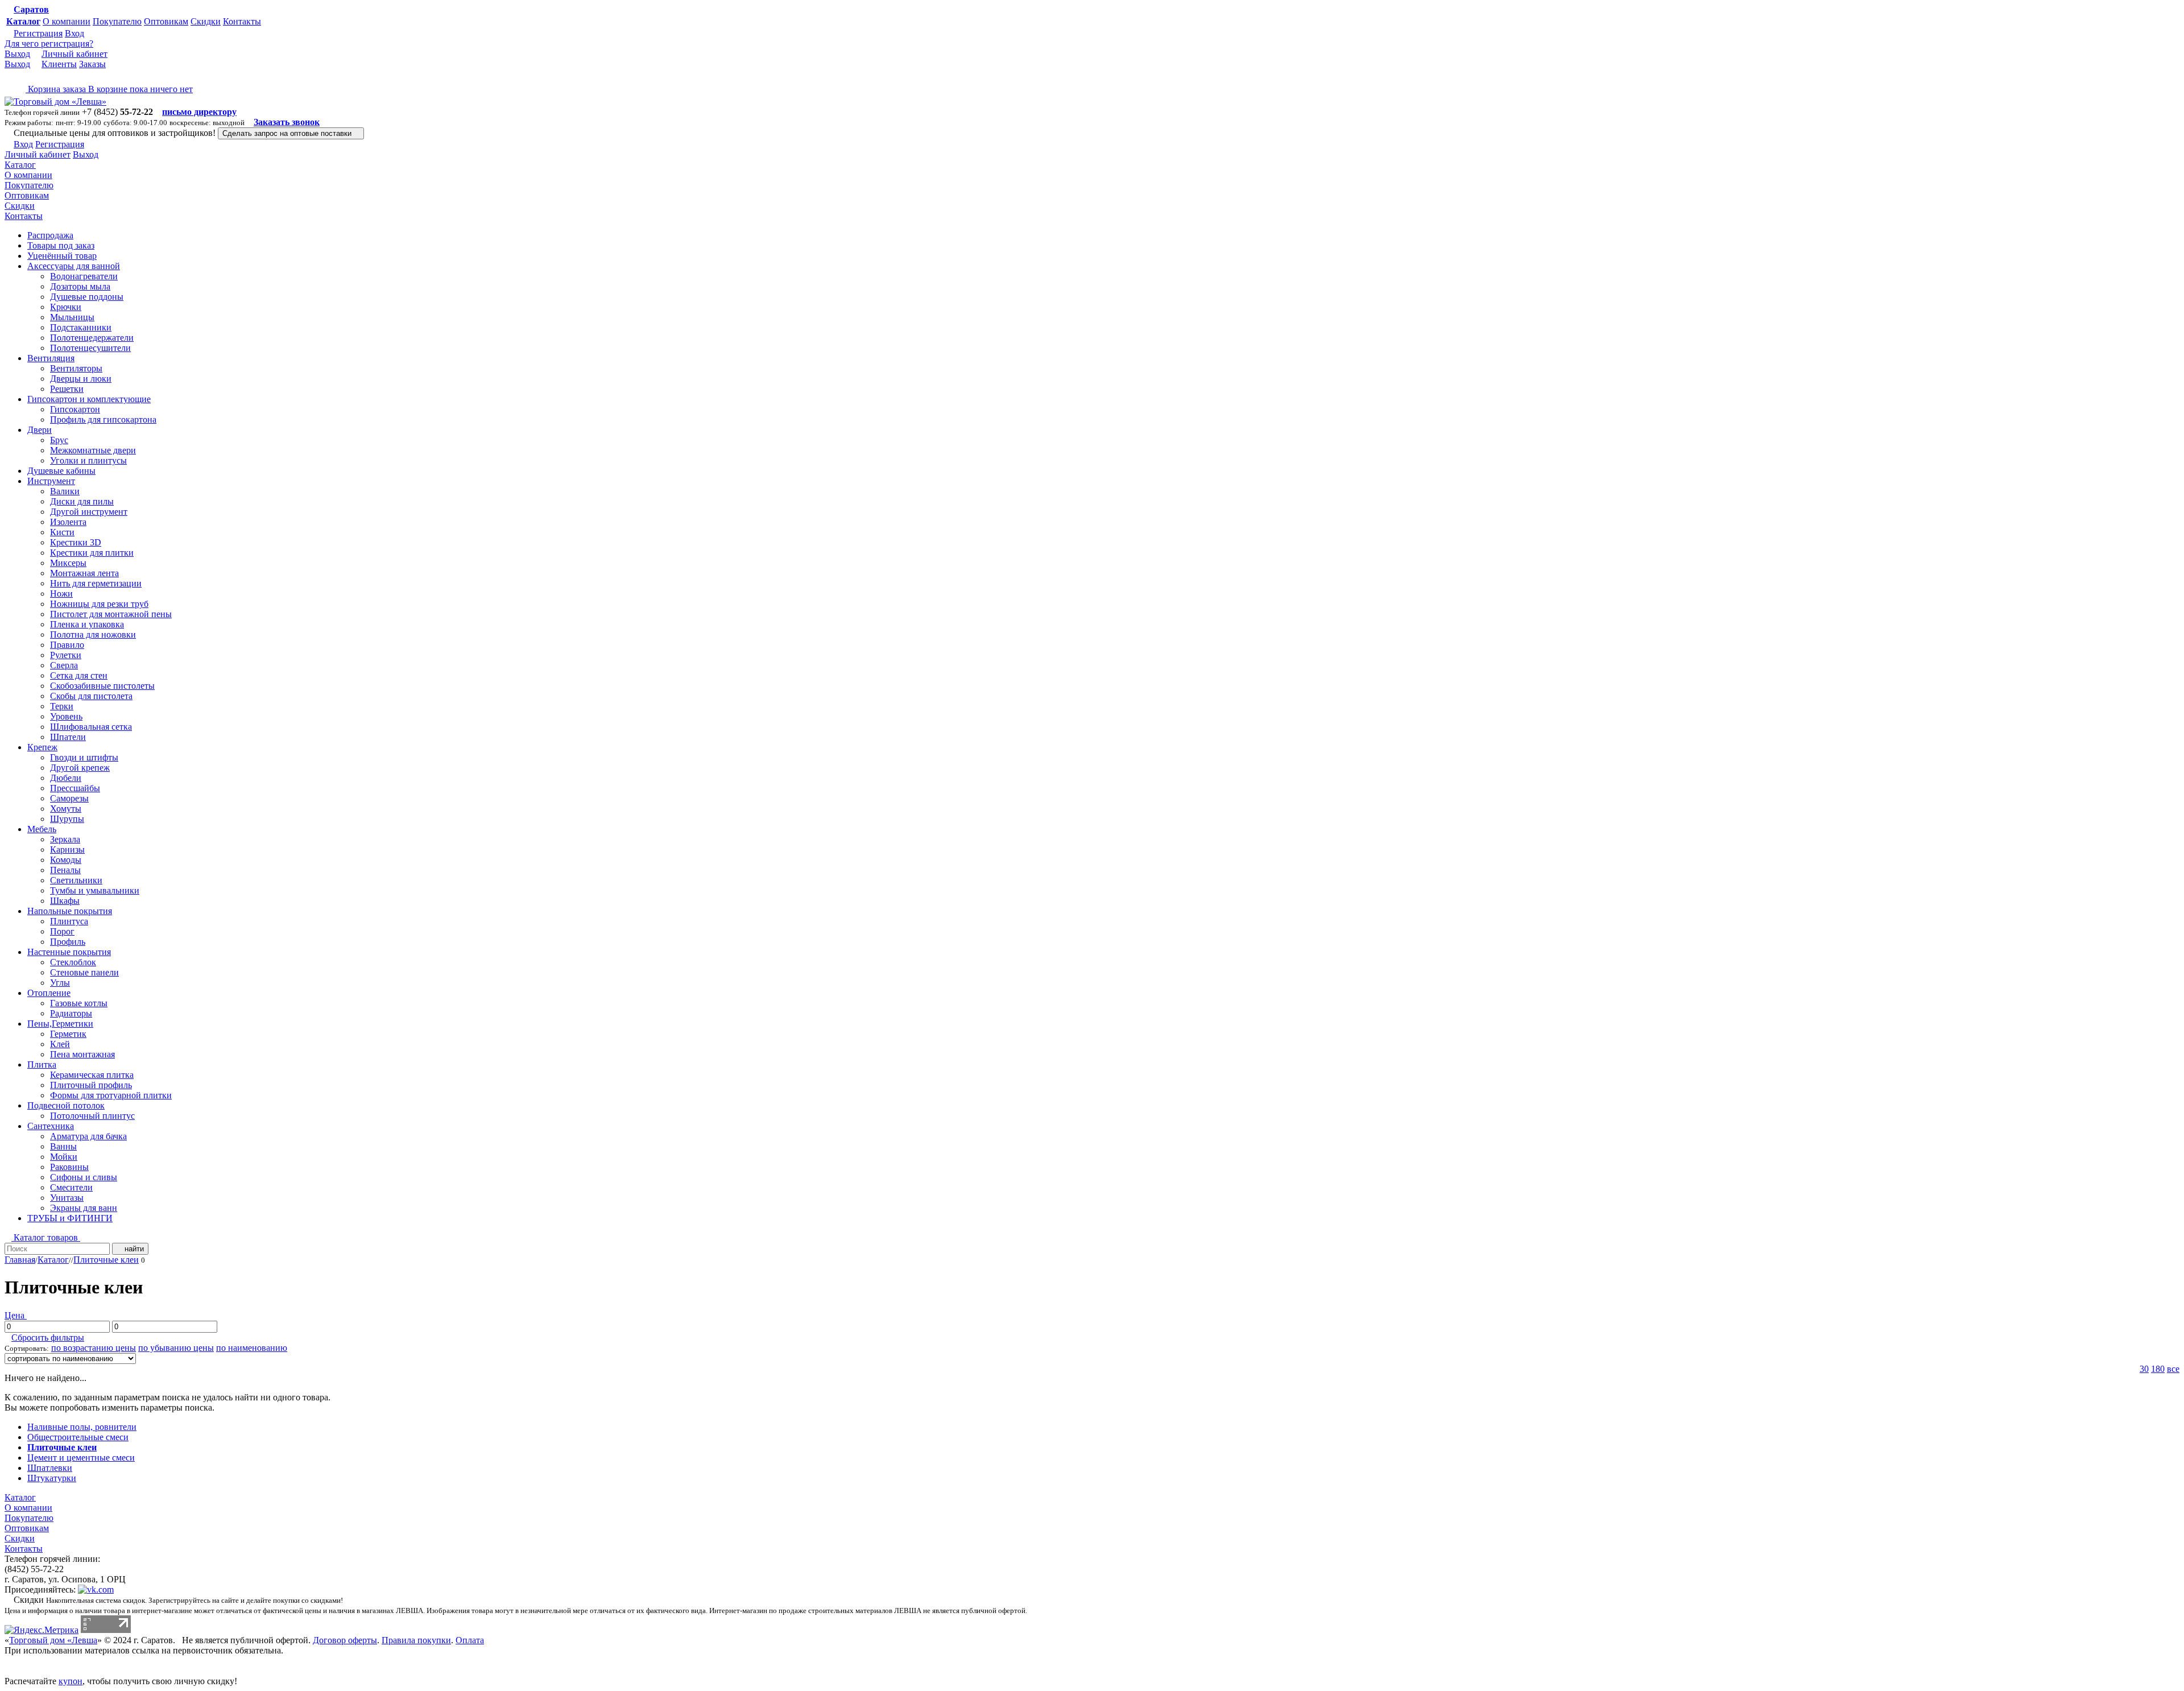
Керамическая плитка (92, 1075)
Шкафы (65, 901)
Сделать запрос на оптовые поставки (288, 133)
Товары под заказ (61, 245)
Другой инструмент (89, 512)
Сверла (64, 665)
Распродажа (50, 235)
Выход (17, 54)
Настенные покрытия (69, 952)
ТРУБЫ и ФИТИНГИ (70, 1218)
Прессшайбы (75, 788)
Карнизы (67, 849)
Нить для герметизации (96, 583)
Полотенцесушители (90, 348)
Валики (65, 491)
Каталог (23, 21)
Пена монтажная (82, 1054)
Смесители (71, 1187)
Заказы (92, 64)
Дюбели (66, 778)
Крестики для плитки (92, 553)
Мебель (42, 829)
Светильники (76, 880)
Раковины (69, 1167)
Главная (20, 1260)
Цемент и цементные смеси (81, 1458)
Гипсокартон (75, 409)
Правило (67, 645)
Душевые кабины (61, 471)
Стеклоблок (73, 962)
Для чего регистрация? (49, 44)
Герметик (68, 1034)
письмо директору (199, 112)
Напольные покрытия (70, 911)
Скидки (206, 21)
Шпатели (68, 737)
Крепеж (42, 747)
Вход (75, 33)
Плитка (42, 1064)
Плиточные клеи (106, 1260)
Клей (60, 1044)
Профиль (68, 942)
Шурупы (67, 819)
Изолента (68, 522)
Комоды (66, 860)
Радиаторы (71, 1013)
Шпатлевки (50, 1468)
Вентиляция (51, 358)
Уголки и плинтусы (88, 460)
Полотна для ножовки (93, 634)
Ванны (63, 1146)
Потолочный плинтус (92, 1116)
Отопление (49, 993)
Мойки (64, 1157)
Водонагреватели (84, 276)
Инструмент (51, 481)
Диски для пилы (82, 501)
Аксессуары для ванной (74, 266)
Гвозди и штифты (84, 757)
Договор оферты (345, 1640)
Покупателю (117, 21)
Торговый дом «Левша (53, 1640)
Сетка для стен (79, 675)
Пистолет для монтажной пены (111, 614)
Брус (59, 440)
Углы (60, 983)
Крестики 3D (76, 542)
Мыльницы (72, 317)
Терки (62, 706)
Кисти (62, 532)
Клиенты (59, 64)
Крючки (66, 307)
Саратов (31, 9)
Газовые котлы (79, 1003)
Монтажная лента (84, 573)
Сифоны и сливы (84, 1177)
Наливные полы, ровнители (82, 1427)
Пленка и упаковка (87, 624)
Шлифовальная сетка (91, 727)
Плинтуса (69, 921)
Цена (16, 1315)
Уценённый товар (62, 256)
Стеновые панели (84, 972)
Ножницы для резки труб (99, 604)
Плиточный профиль (91, 1085)
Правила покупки (416, 1640)
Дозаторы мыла (80, 286)
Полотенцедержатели (92, 338)
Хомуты (66, 809)
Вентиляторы (76, 368)
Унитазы (67, 1198)
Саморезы (69, 798)
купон (71, 1681)
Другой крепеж (80, 768)
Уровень (66, 716)
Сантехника (51, 1126)
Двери (40, 430)
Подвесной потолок (66, 1105)
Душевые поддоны (87, 297)
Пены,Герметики (60, 1024)
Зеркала (65, 839)
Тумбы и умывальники (95, 890)
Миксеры (68, 563)
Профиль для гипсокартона (103, 419)
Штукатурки (52, 1478)
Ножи (61, 594)
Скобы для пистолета (91, 696)
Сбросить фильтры (48, 1337)
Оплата (470, 1640)
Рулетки (66, 655)
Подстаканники (81, 327)
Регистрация (38, 33)
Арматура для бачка (88, 1136)
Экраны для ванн (84, 1208)
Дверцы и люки (81, 379)
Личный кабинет (75, 54)
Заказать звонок (287, 122)
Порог (62, 931)
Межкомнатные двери (93, 450)
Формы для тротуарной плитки (111, 1095)
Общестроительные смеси (78, 1437)
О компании (67, 21)
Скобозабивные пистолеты (102, 686)
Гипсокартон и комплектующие (89, 399)
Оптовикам (166, 21)
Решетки (67, 389)
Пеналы (65, 870)
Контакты (242, 21)
